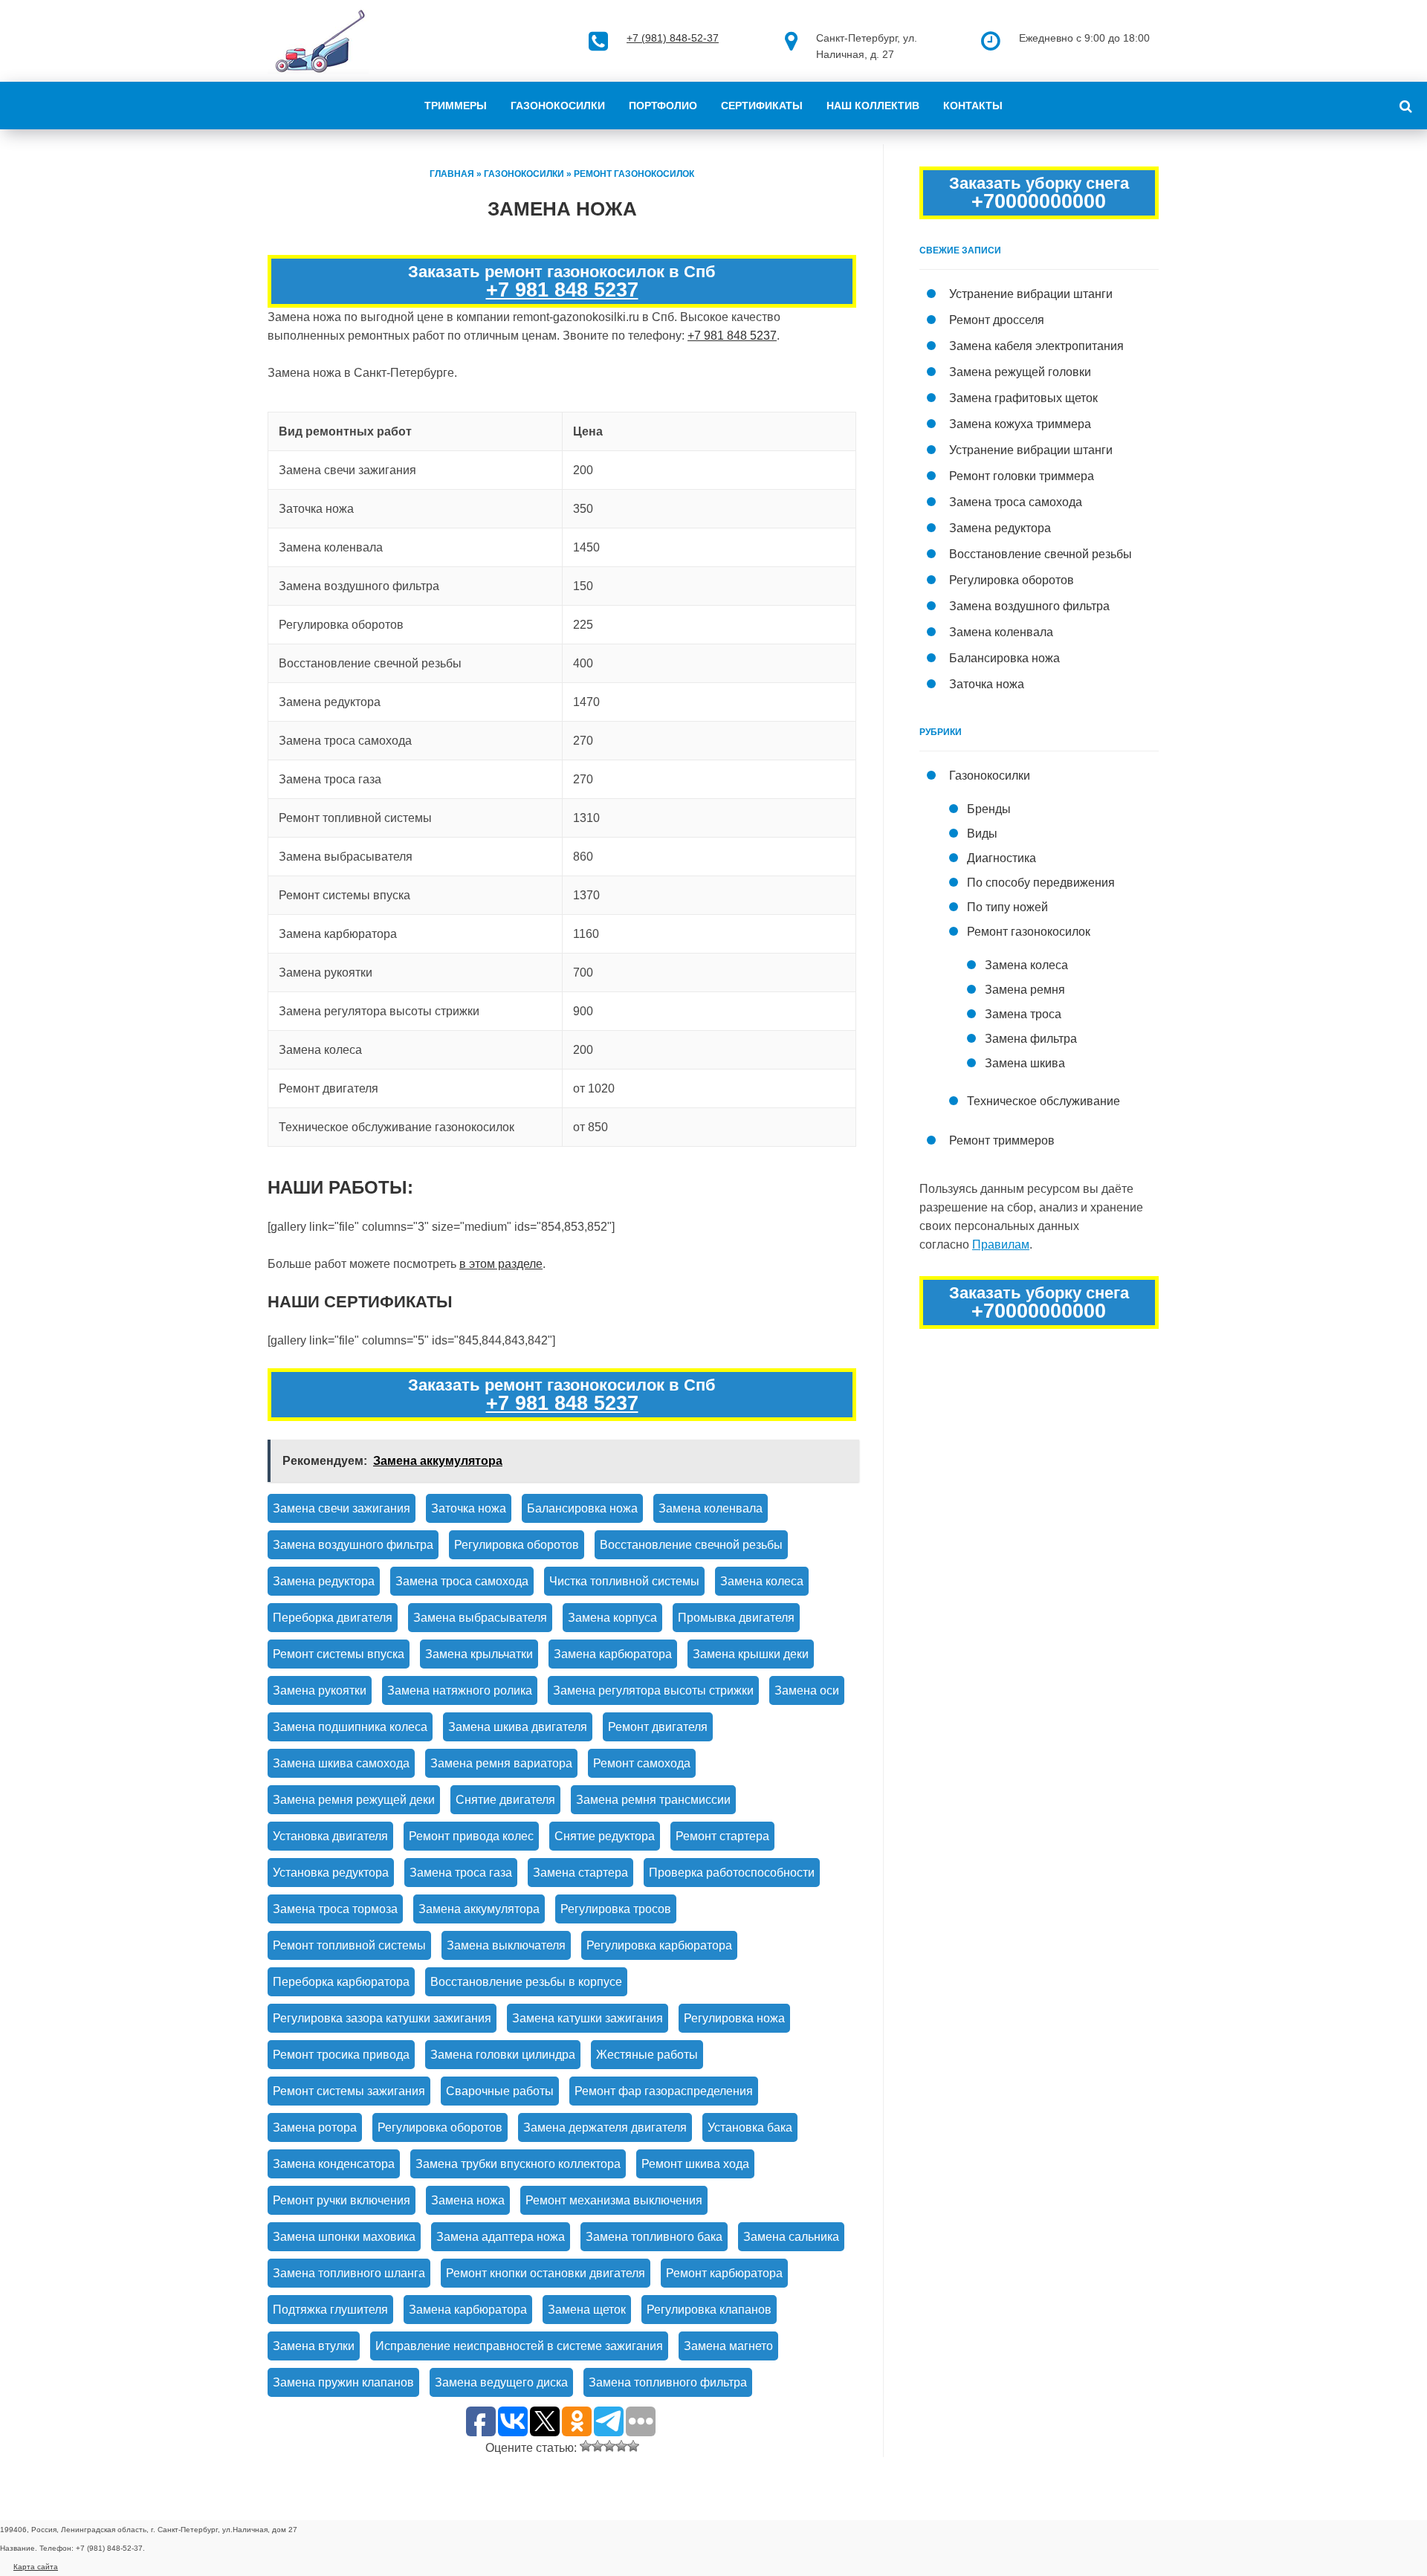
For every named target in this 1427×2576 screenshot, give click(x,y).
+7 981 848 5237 (562, 290)
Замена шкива (1025, 1063)
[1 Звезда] (586, 2446)
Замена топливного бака (654, 2237)
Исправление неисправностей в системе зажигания (519, 2346)
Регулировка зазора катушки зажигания (382, 2018)
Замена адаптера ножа (501, 2237)
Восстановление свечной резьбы (691, 1545)
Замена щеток (587, 2310)
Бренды (989, 809)
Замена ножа (468, 2200)
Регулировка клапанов (709, 2310)
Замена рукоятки (320, 1690)
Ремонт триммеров (1002, 1140)
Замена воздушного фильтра (353, 1545)
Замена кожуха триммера (1020, 424)
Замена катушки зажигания (588, 2018)
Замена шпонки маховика (344, 2237)
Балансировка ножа (582, 1508)
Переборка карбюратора (341, 1982)
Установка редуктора (331, 1873)
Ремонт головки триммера (1022, 476)
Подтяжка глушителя (330, 2310)
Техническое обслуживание (1043, 1101)
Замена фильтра (1031, 1039)
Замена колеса (762, 1581)
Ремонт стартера (722, 1836)
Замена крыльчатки (479, 1654)
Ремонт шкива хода (695, 2164)
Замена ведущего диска (501, 2382)
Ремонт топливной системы (349, 1945)
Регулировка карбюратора (659, 1945)
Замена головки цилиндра (503, 2055)
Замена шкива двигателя (518, 1727)
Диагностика (1002, 858)
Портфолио (663, 106)
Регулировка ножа (734, 2018)
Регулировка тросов (616, 1909)
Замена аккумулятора (479, 1909)
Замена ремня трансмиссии (653, 1800)
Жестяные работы (647, 2055)
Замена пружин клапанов (343, 2382)
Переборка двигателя (333, 1618)
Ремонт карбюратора (724, 2273)
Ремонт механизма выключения (614, 2200)
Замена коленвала (711, 1508)
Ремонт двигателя (658, 1727)
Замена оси (807, 1690)
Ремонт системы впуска (339, 1654)
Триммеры (456, 106)
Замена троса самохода (462, 1581)
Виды (982, 834)
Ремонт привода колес (471, 1836)
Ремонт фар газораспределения (664, 2091)
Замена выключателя (506, 1945)
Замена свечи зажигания (342, 1508)
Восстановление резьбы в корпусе (526, 1982)
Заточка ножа (469, 1508)
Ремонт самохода (642, 1763)
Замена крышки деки (751, 1654)
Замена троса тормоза (335, 1909)
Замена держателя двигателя (605, 2127)
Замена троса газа (461, 1873)
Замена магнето (728, 2346)
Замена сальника (791, 2237)
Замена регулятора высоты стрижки (653, 1690)
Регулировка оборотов (517, 1545)
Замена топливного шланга (349, 2273)
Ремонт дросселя (997, 320)
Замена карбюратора (613, 1654)
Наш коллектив (873, 106)
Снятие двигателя (505, 1800)
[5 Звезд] (633, 2446)
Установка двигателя (330, 1836)
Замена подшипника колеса (350, 1727)
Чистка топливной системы (624, 1581)
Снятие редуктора (605, 1836)
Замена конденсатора (334, 2164)
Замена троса (1023, 1014)
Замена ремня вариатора (501, 1763)
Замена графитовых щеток (1023, 398)
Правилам (1001, 1245)
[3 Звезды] (609, 2446)
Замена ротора (315, 2127)
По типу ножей (1007, 907)
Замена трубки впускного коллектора (518, 2164)
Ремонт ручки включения (342, 2200)
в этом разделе (501, 1264)
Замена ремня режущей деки (354, 1800)
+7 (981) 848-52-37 (673, 38)
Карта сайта (36, 2567)
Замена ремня (1025, 990)
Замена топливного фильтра (668, 2382)
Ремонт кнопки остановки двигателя (546, 2273)
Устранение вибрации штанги (1031, 294)
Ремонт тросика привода (341, 2055)
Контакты (973, 106)
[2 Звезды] (598, 2446)
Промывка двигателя (736, 1618)
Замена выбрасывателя (480, 1618)
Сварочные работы (500, 2091)
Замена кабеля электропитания (1036, 346)
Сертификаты (762, 106)
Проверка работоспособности (732, 1873)
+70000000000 (1039, 201)
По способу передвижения (1041, 883)
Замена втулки (314, 2346)
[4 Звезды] (621, 2446)
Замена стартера (580, 1873)
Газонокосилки (558, 106)
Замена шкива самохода (341, 1763)
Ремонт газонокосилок (634, 174)
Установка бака (750, 2127)
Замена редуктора (324, 1581)
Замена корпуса (612, 1618)
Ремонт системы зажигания (349, 2091)
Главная (452, 174)
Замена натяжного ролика (460, 1690)
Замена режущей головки (1020, 372)
